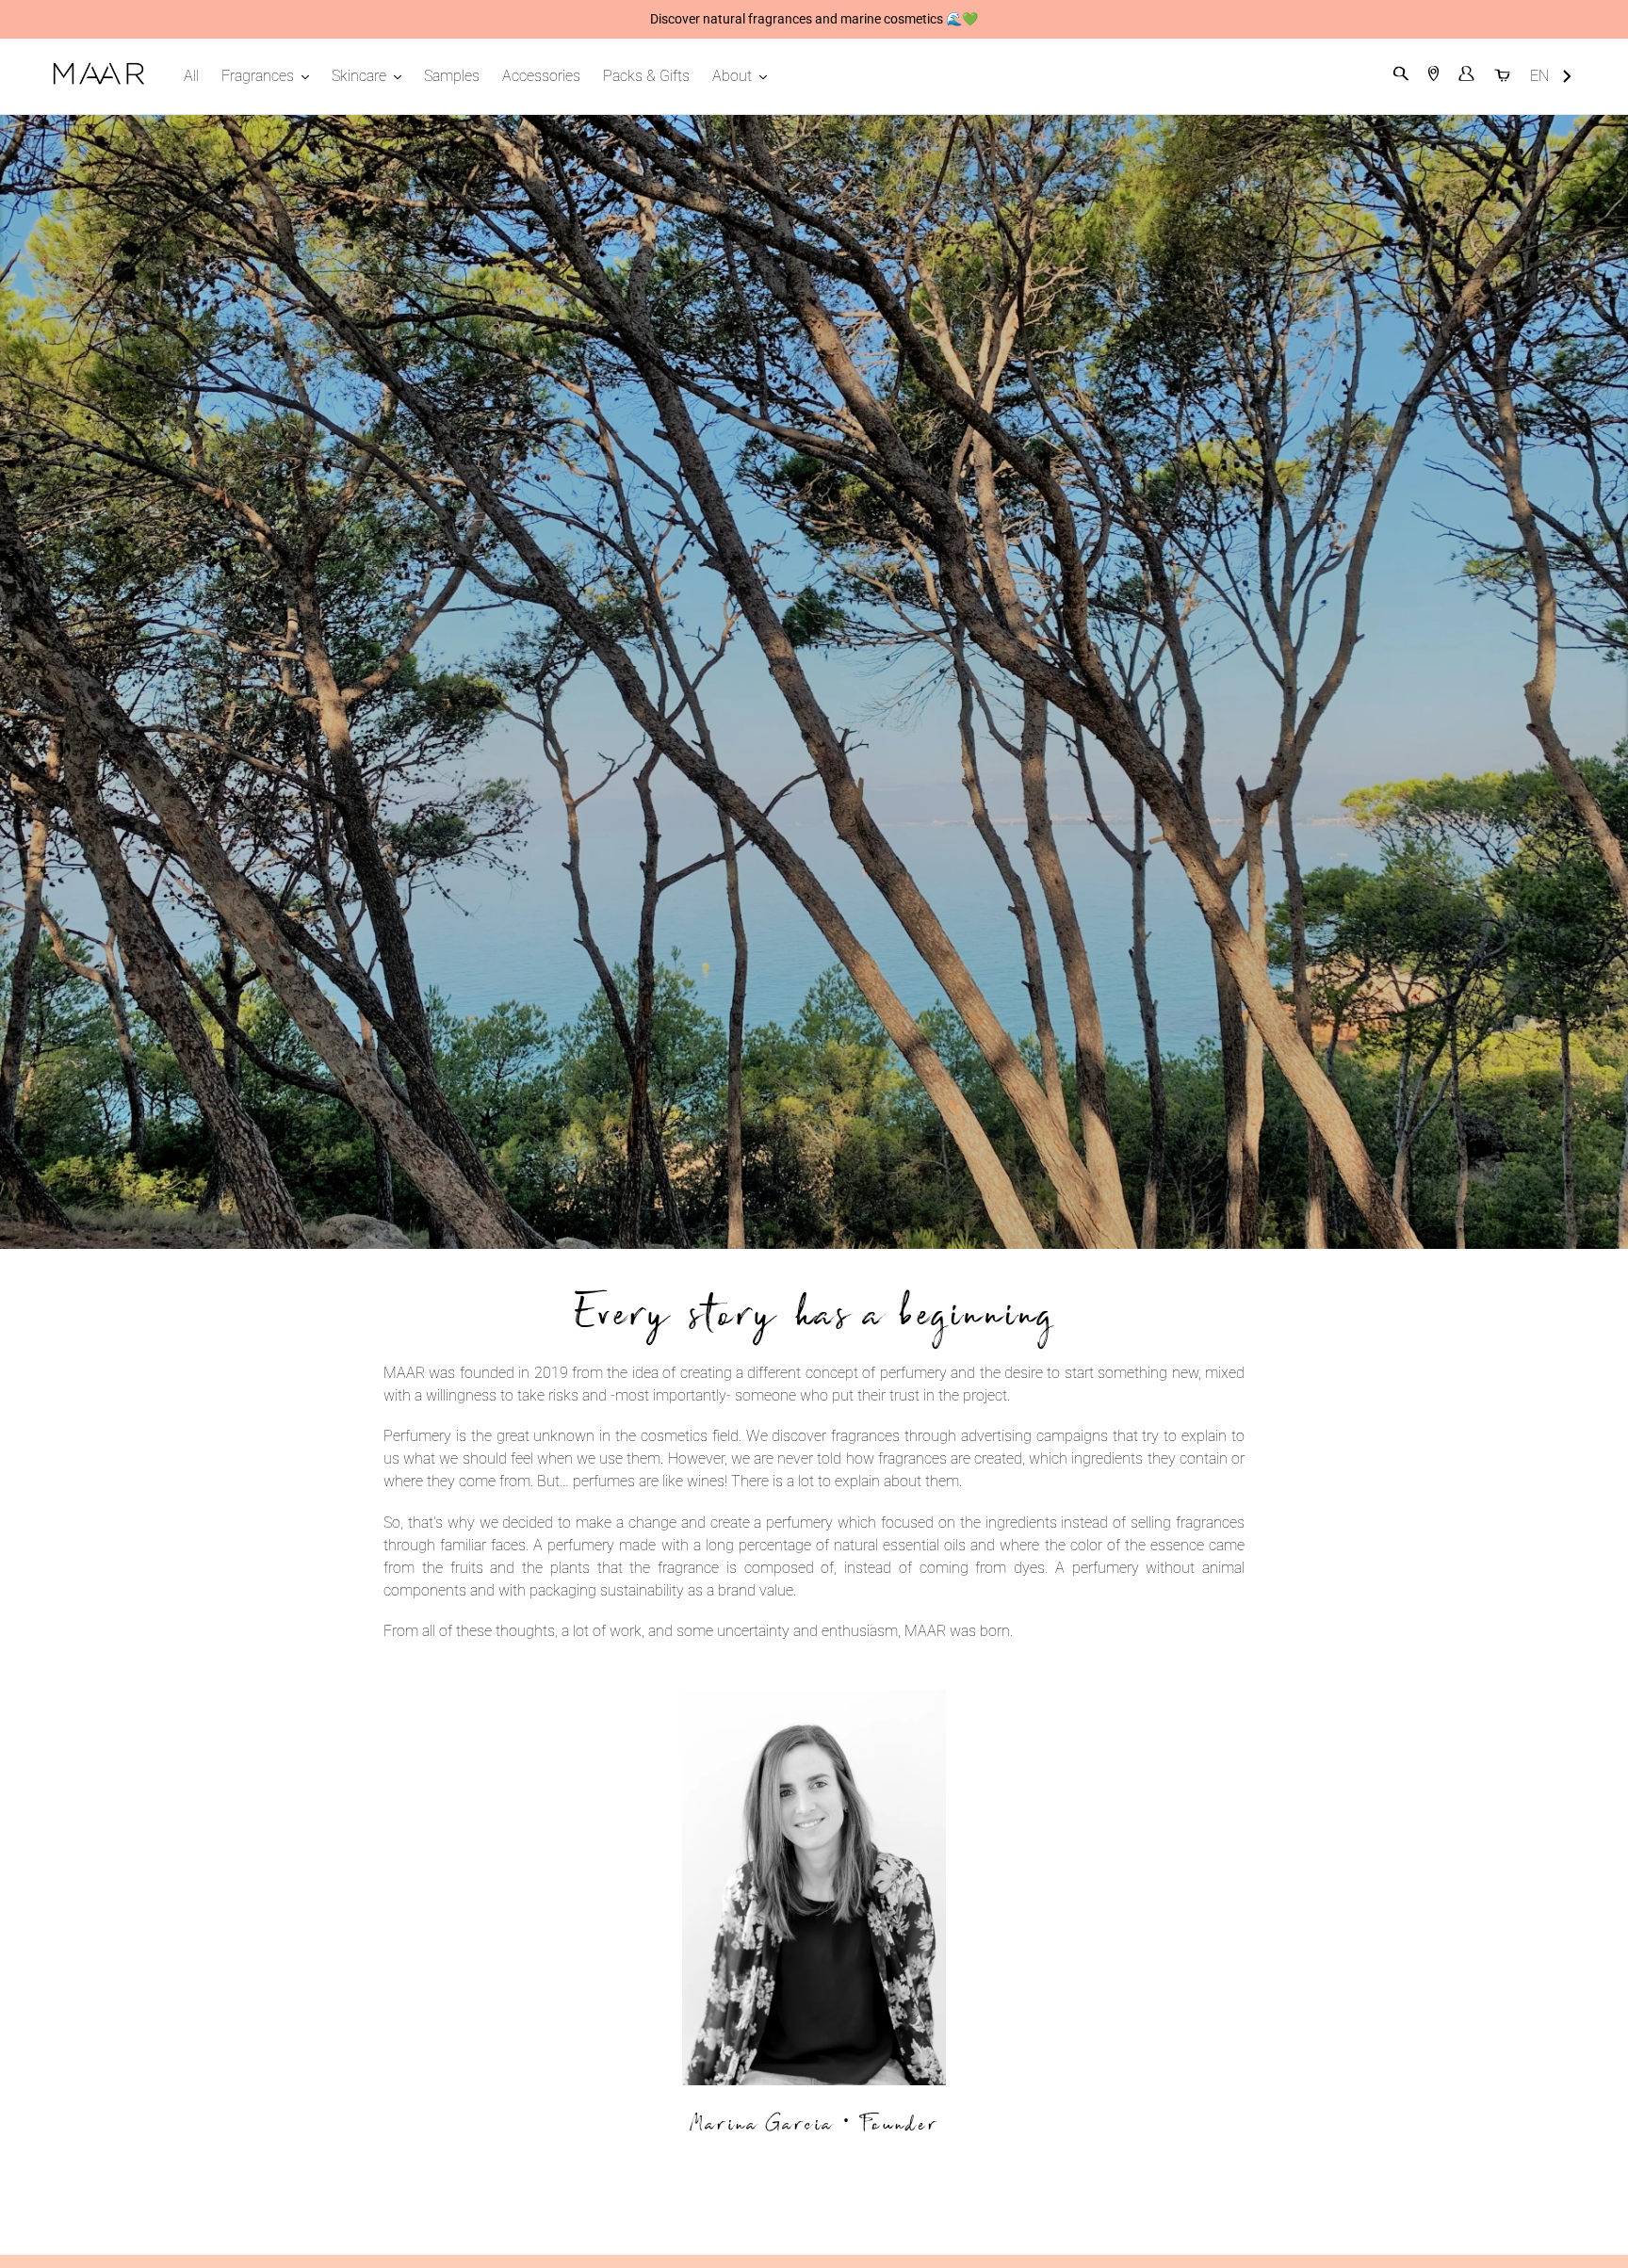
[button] (1551, 77)
